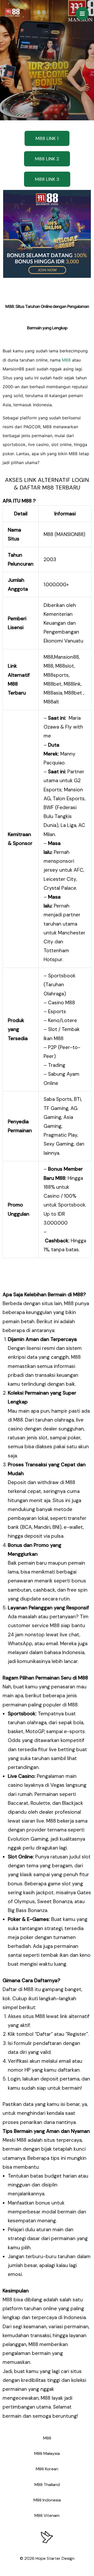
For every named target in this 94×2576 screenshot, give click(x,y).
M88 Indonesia (47, 2500)
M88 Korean (47, 2469)
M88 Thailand (47, 2485)
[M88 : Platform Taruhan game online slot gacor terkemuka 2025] (12, 13)
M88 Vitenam (47, 2515)
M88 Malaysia (47, 2453)
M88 (66, 360)
